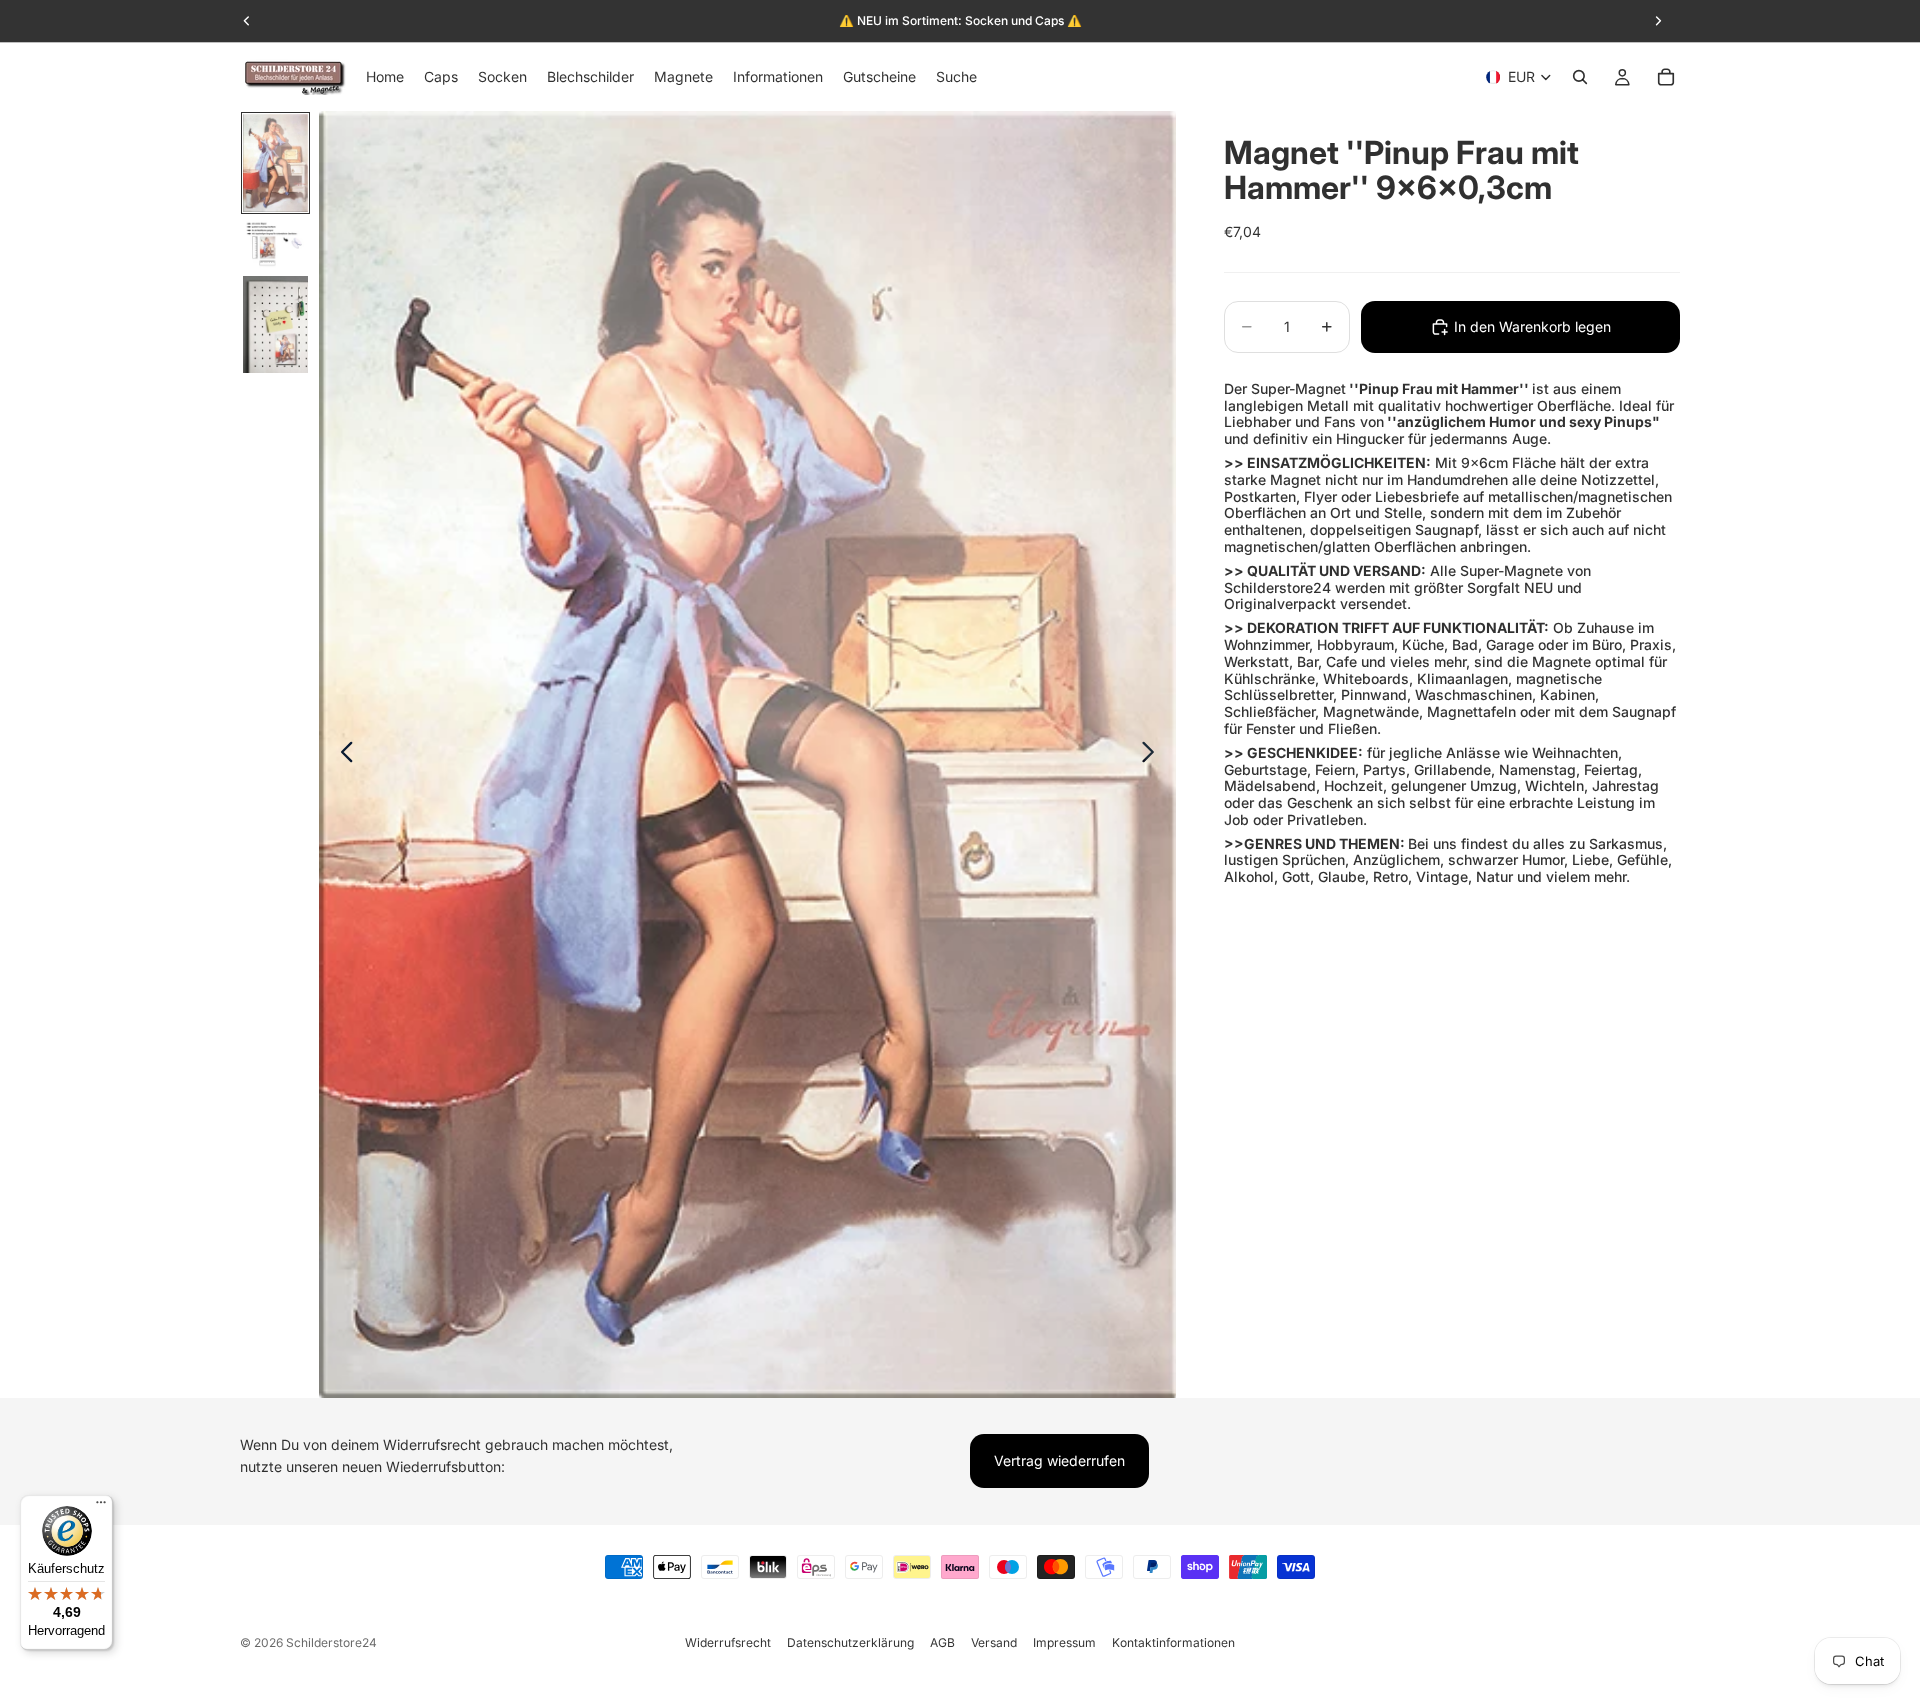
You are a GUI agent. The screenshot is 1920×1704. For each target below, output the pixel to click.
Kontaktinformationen (1173, 1642)
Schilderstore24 (331, 1642)
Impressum (1064, 1642)
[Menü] (101, 1507)
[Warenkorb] (1666, 77)
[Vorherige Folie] (341, 755)
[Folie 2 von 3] (275, 244)
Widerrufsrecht (728, 1642)
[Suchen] (1580, 77)
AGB (942, 1642)
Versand (994, 1642)
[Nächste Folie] (1153, 755)
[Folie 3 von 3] (275, 325)
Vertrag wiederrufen (1059, 1460)
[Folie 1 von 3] (275, 163)
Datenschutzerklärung (850, 1642)
